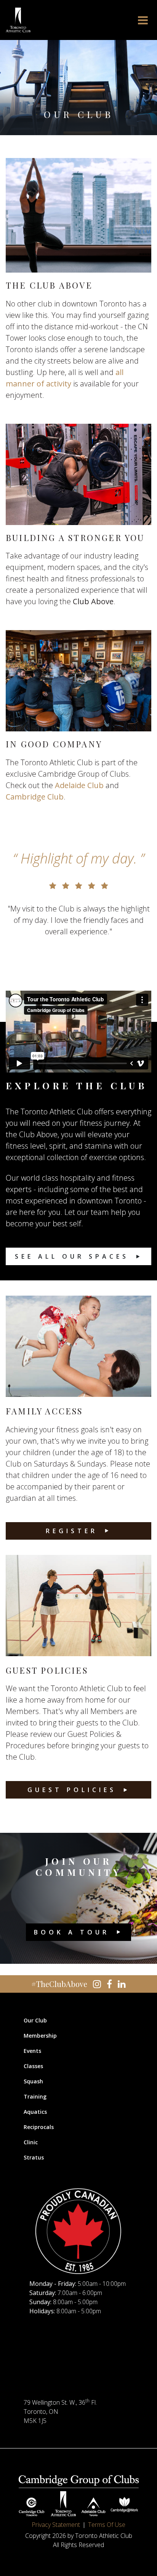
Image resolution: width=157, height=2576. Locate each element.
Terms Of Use (107, 2525)
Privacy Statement (56, 2525)
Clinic (31, 2142)
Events (32, 2051)
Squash (33, 2081)
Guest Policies (72, 1790)
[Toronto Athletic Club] (18, 20)
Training (35, 2096)
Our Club (35, 2020)
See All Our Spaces (72, 1256)
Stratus (34, 2157)
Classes (33, 2066)
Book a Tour (72, 1932)
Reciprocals (39, 2127)
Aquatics (35, 2112)
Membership (40, 2036)
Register (72, 1531)
